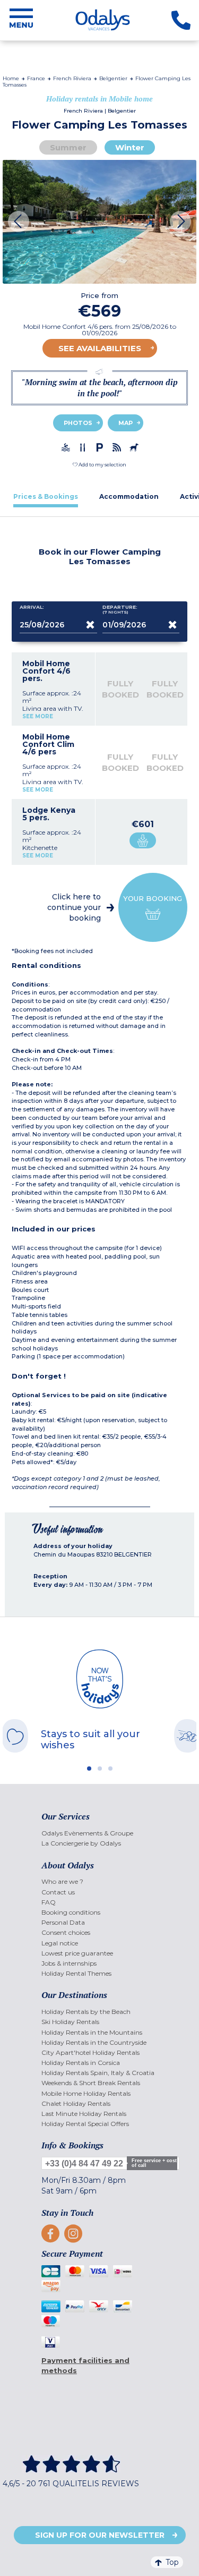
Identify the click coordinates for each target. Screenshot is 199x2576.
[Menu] (21, 20)
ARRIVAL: (32, 607)
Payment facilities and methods (85, 2365)
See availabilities (100, 348)
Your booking (153, 898)
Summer (68, 147)
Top (172, 2562)
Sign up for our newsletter (100, 2535)
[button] (99, 465)
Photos (78, 423)
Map (126, 423)
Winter (130, 147)
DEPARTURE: (120, 610)
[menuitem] (99, 1833)
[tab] (46, 496)
